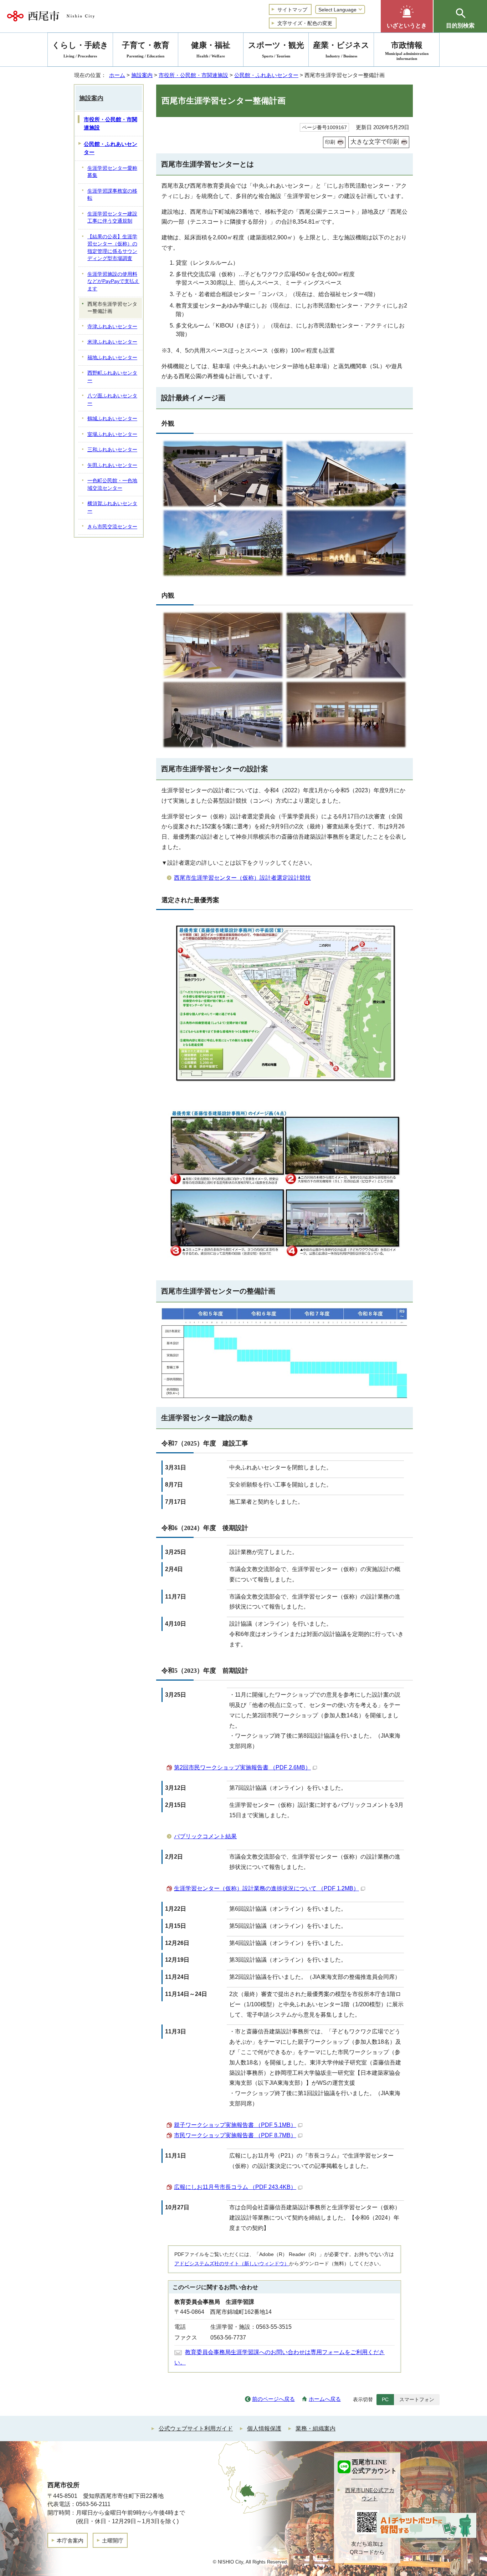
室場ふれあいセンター (112, 434)
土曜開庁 (113, 2541)
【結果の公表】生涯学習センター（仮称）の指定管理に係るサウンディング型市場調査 (112, 248)
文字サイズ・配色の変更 (305, 23)
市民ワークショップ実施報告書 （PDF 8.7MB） (235, 2135)
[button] (407, 16)
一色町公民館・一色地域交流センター (112, 484)
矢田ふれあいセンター (112, 465)
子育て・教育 (146, 49)
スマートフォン (417, 2399)
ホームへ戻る (325, 2399)
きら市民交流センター (112, 527)
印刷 (330, 142)
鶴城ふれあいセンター (112, 419)
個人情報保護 (264, 2428)
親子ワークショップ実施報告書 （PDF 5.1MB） (235, 2125)
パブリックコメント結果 (205, 1836)
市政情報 (407, 51)
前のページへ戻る (273, 2399)
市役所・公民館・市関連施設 (193, 75)
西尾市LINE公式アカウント (370, 2494)
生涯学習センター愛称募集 (112, 172)
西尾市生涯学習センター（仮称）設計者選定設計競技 (242, 878)
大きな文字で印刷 (375, 142)
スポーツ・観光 (276, 49)
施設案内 (142, 75)
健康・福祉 (211, 49)
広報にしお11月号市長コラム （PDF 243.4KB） (235, 2187)
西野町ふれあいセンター (112, 377)
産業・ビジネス (341, 49)
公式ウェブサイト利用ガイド (196, 2428)
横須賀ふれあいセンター (112, 507)
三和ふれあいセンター (112, 450)
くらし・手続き (80, 49)
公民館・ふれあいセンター (266, 75)
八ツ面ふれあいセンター (112, 400)
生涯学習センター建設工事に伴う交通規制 (112, 218)
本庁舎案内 (70, 2541)
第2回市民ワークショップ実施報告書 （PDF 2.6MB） (242, 1767)
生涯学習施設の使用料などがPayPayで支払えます (113, 281)
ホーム (117, 75)
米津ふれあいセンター (112, 342)
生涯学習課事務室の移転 (112, 195)
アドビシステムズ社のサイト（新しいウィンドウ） (232, 2263)
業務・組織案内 (316, 2428)
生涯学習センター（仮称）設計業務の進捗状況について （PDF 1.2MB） (266, 1888)
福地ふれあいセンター (112, 358)
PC (385, 2399)
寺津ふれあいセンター (112, 327)
